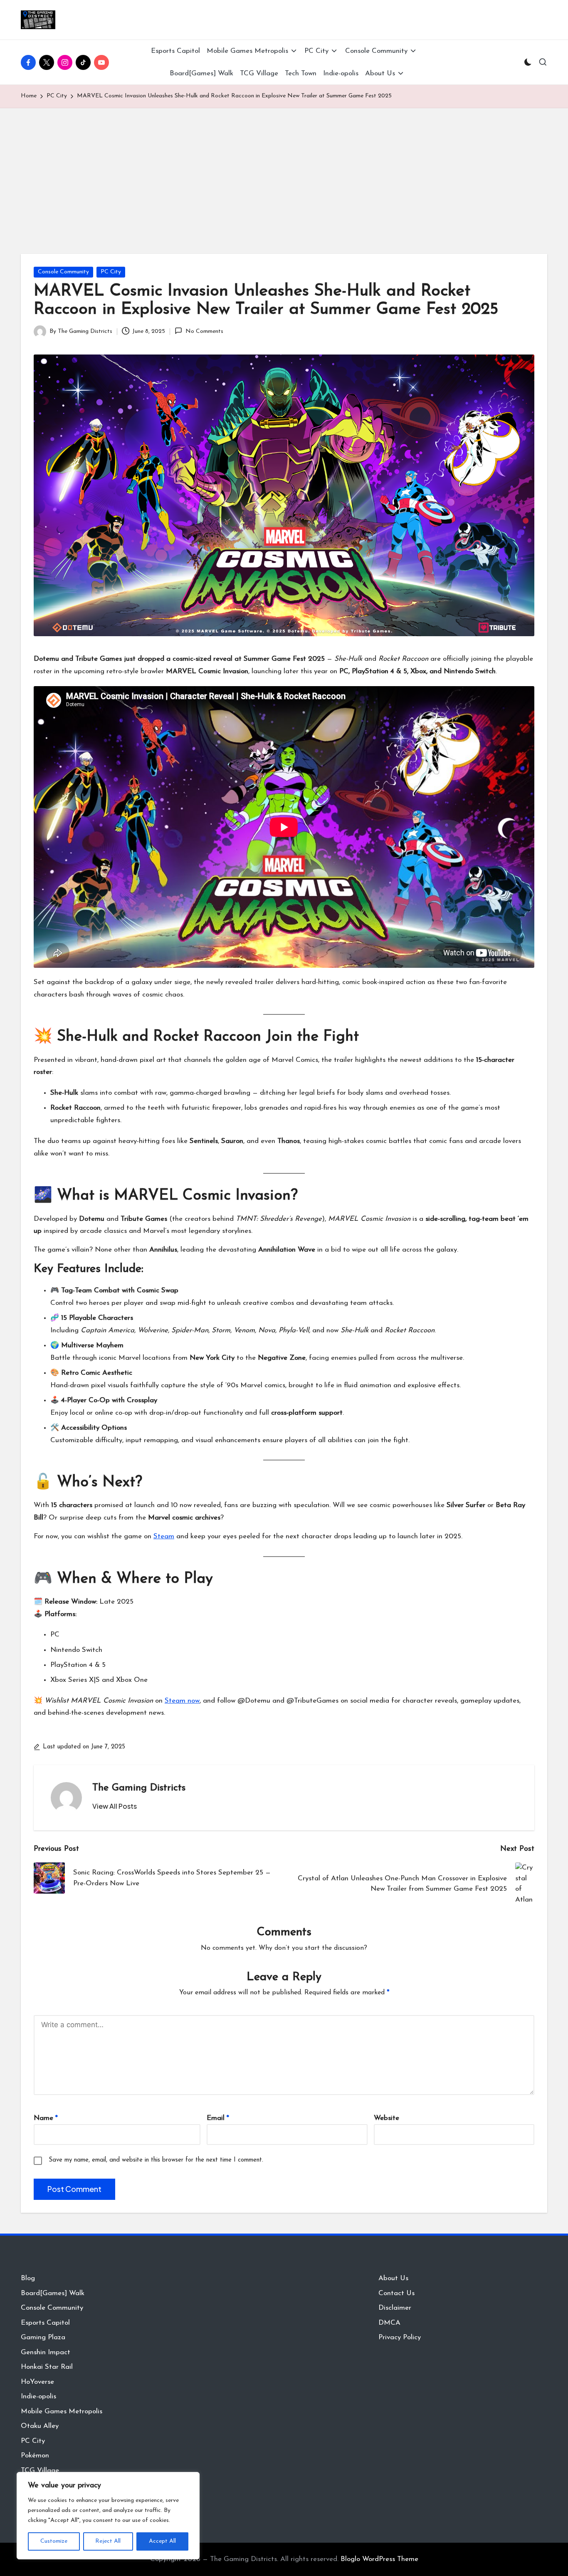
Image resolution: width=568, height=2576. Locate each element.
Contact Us (396, 2293)
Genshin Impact (46, 2352)
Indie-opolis (38, 2396)
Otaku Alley (40, 2426)
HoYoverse (37, 2382)
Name (46, 2118)
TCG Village (40, 2471)
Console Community (63, 272)
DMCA (389, 2323)
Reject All (108, 2541)
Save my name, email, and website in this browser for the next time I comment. (156, 2160)
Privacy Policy (400, 2337)
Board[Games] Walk (53, 2293)
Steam (164, 1536)
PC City (111, 272)
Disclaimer (395, 2308)
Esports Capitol (45, 2323)
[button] (115, 1806)
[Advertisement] (284, 171)
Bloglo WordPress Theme (379, 2559)
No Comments (204, 331)
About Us (393, 2278)
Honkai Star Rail (47, 2367)
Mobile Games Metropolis (62, 2411)
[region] (108, 2516)
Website (386, 2118)
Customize (54, 2541)
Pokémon (35, 2456)
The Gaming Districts (139, 1788)
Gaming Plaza (43, 2337)
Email (218, 2118)
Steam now (182, 1701)
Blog (28, 2278)
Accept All (162, 2541)
